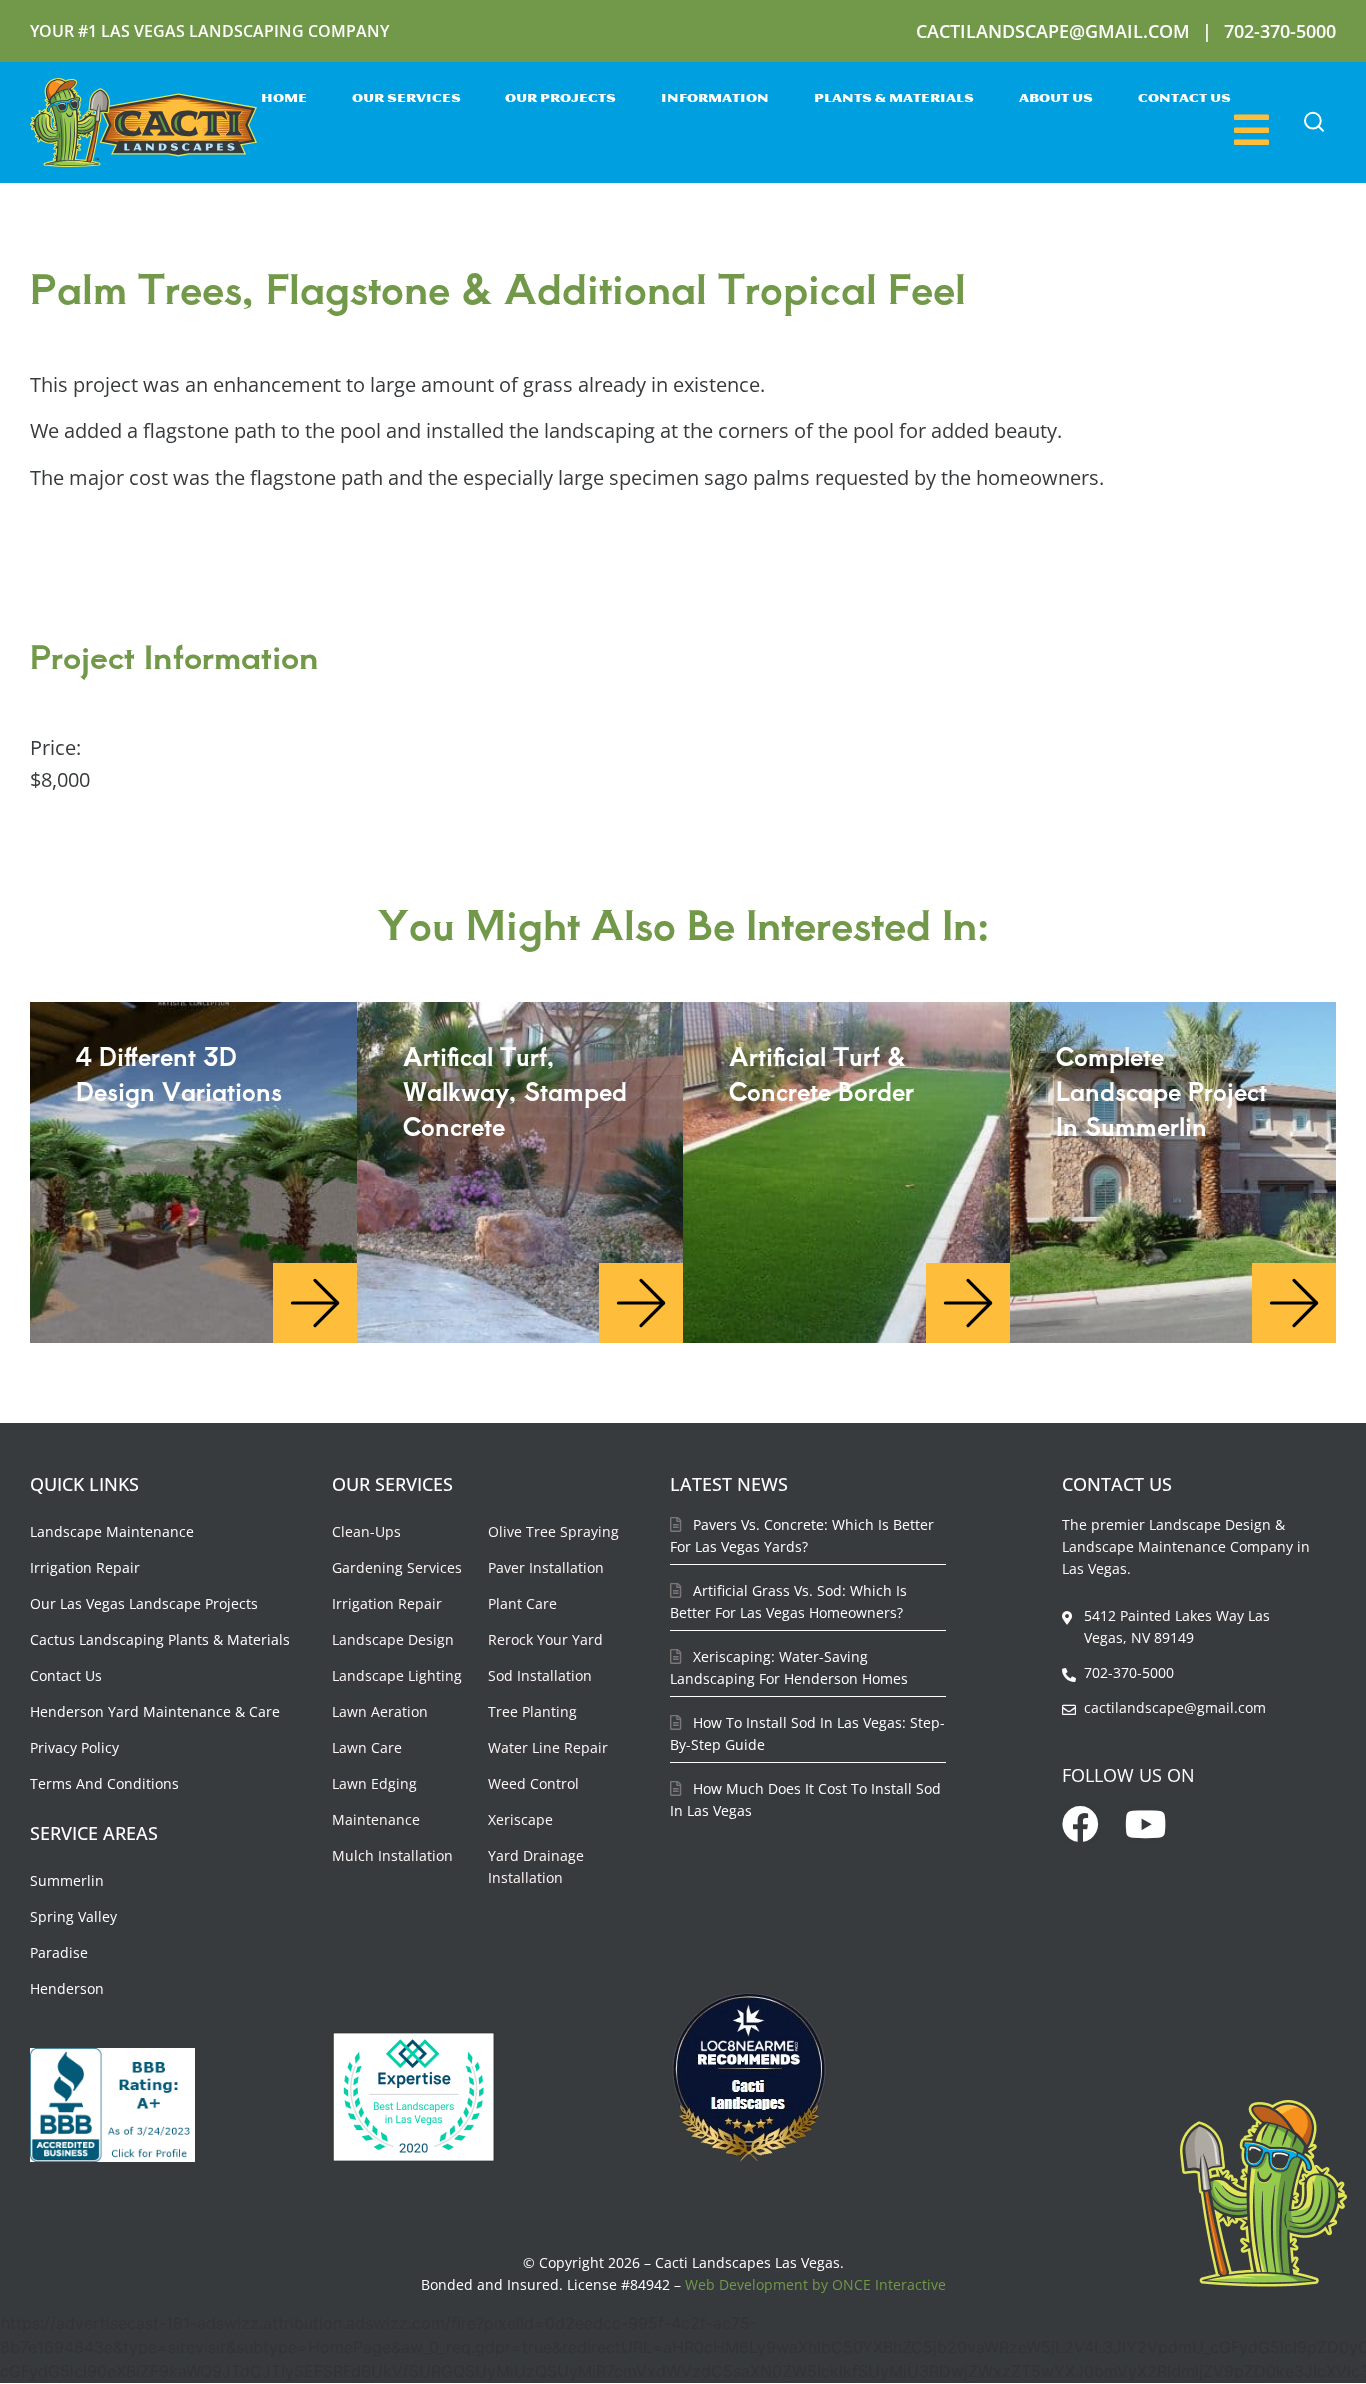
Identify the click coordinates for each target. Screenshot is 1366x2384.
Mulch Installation (392, 1855)
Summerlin (67, 1880)
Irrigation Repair (85, 1567)
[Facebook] (1080, 1824)
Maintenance (376, 1819)
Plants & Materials (894, 99)
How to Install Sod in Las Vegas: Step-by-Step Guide (807, 1733)
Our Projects (560, 99)
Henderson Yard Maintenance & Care (155, 1711)
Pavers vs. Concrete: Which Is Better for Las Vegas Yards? (802, 1535)
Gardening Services (397, 1567)
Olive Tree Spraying (553, 1531)
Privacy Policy (74, 1747)
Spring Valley (73, 1916)
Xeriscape (520, 1819)
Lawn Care (367, 1747)
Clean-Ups (366, 1531)
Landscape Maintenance (112, 1531)
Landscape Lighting (397, 1675)
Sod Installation (540, 1675)
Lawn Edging (374, 1783)
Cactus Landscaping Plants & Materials (160, 1639)
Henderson (67, 1988)
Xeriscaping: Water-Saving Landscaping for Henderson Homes (789, 1667)
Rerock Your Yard (545, 1639)
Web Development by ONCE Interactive (815, 2284)
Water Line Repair (548, 1747)
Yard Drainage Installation (536, 1866)
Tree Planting (532, 1711)
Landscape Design (393, 1639)
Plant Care (522, 1603)
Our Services (406, 99)
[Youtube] (1146, 1824)
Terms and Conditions (104, 1783)
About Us (1056, 99)
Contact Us (1184, 99)
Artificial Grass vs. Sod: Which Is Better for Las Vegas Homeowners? (788, 1601)
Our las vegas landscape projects (144, 1603)
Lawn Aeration (380, 1711)
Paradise (59, 1952)
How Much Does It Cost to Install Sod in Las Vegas (805, 1799)
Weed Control (533, 1783)
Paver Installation (546, 1567)
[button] (1314, 122)
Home (284, 99)
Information (715, 99)
